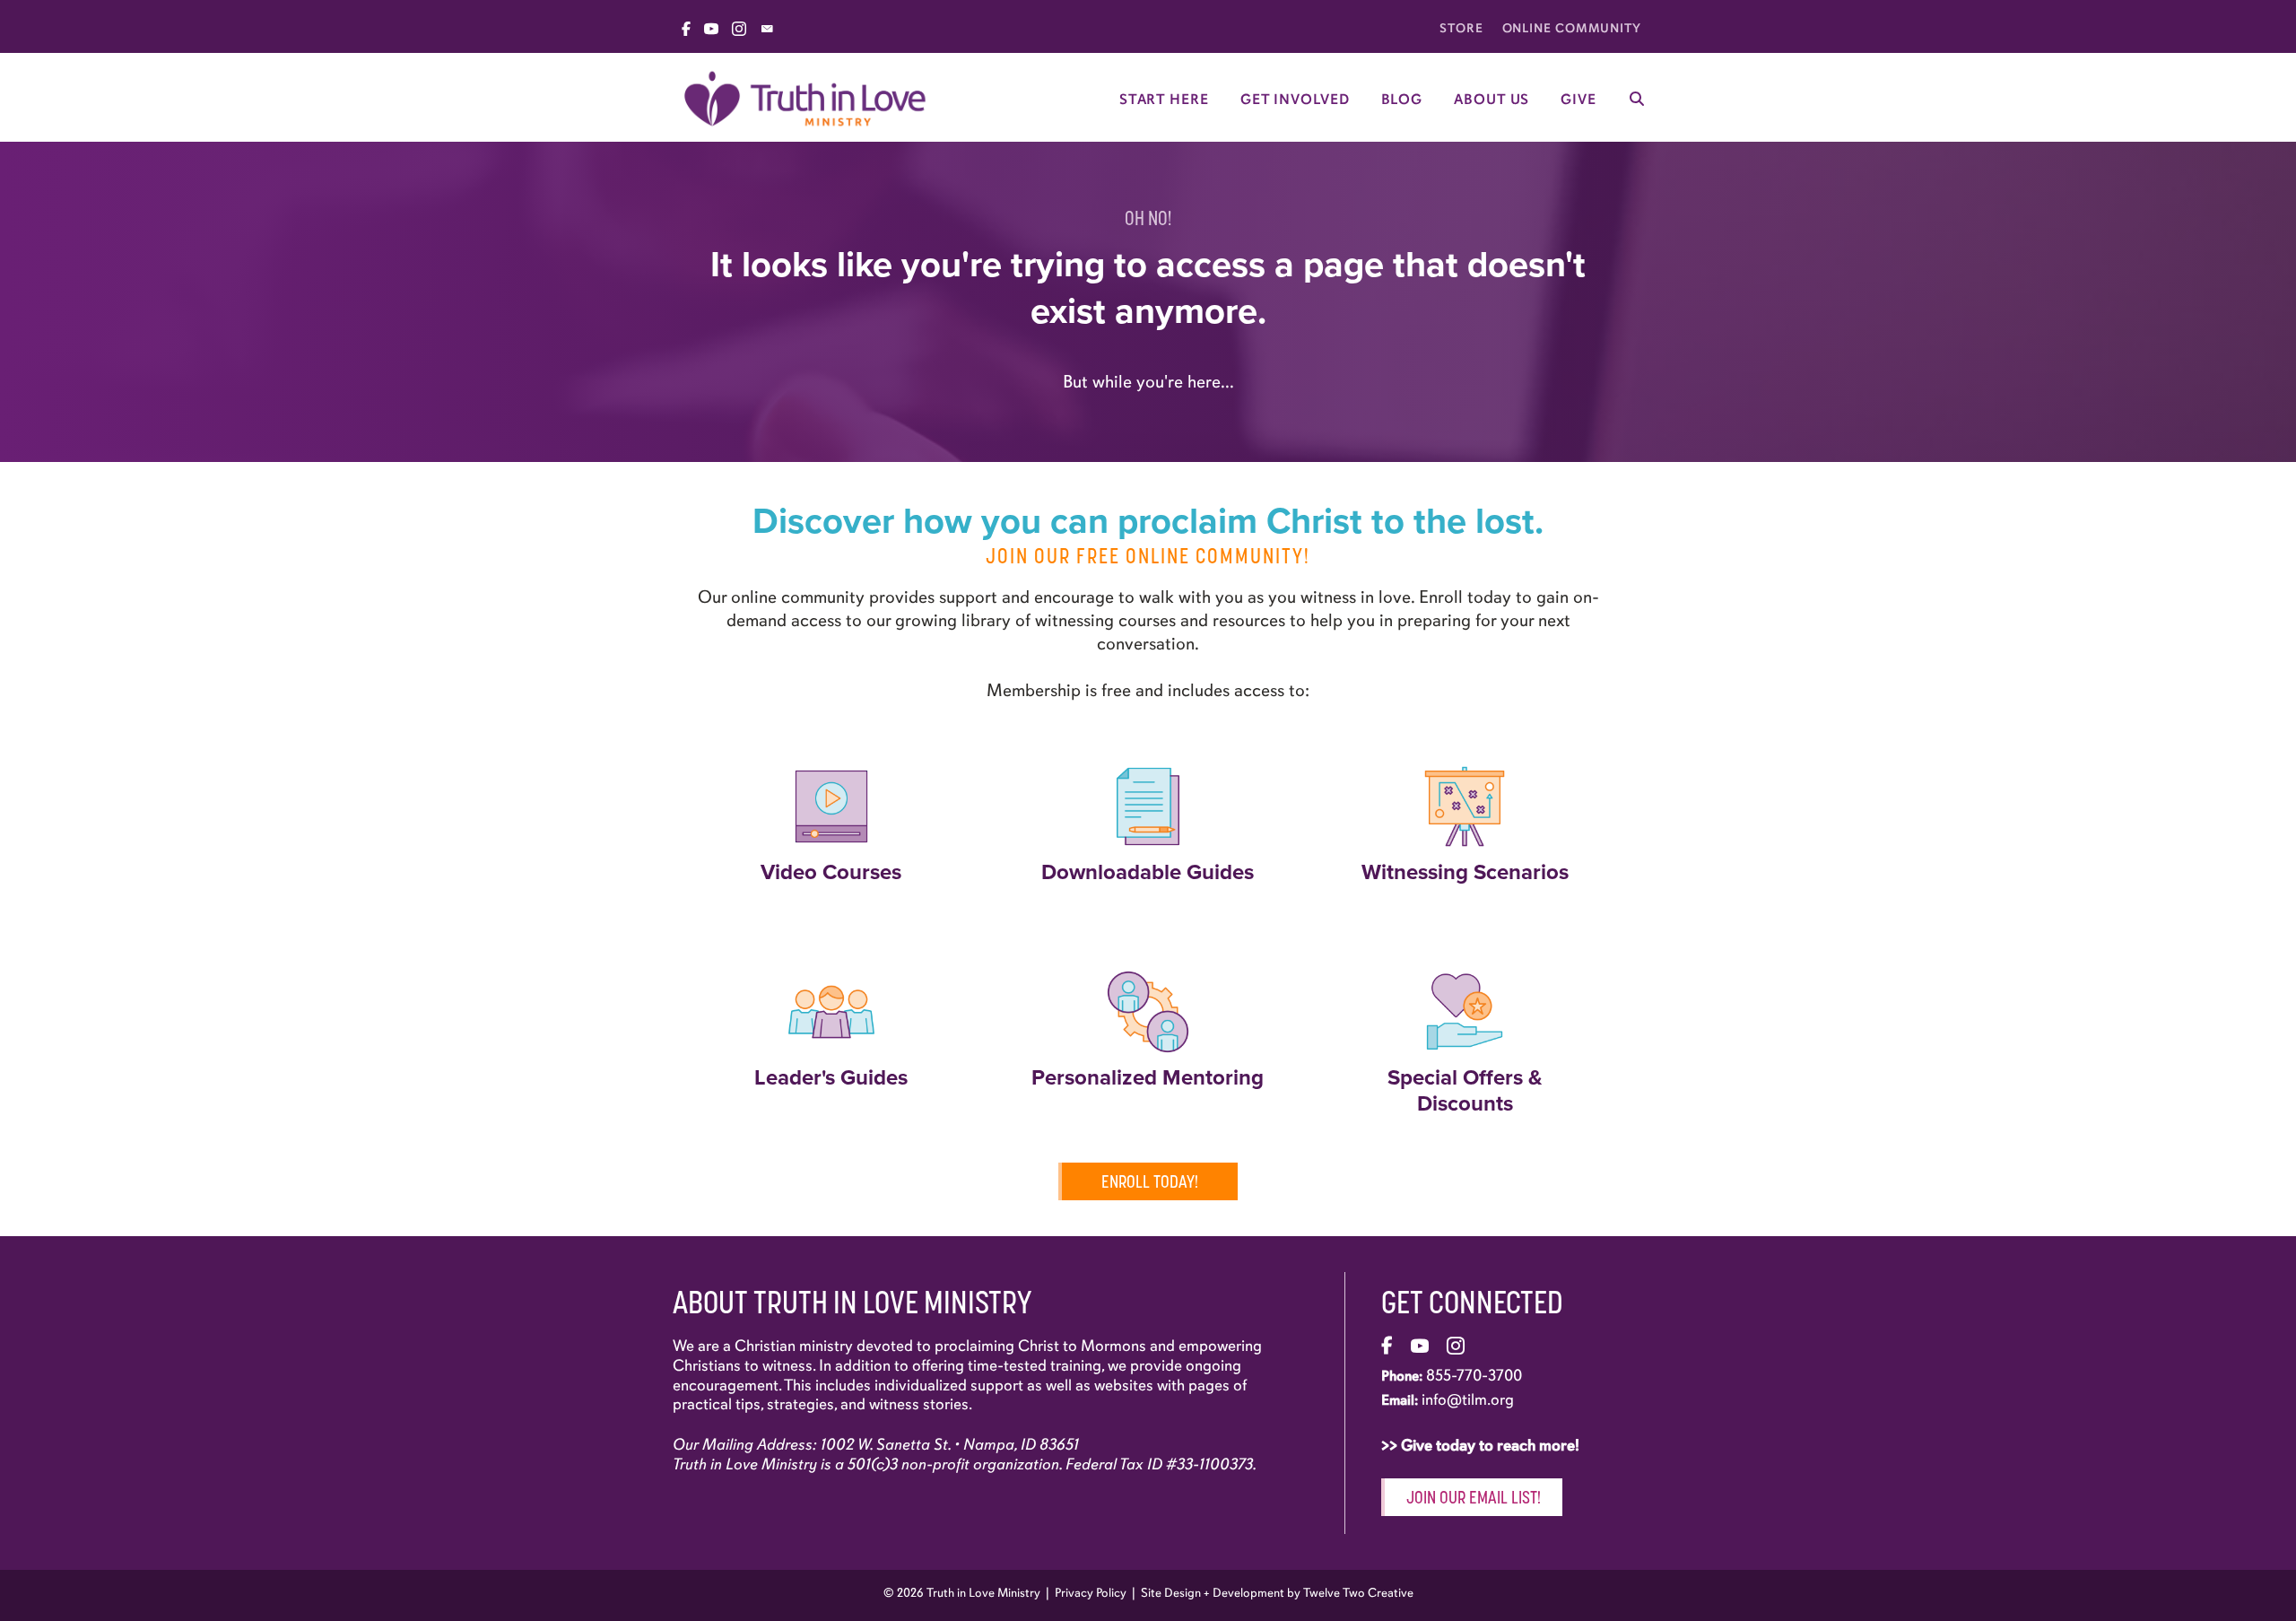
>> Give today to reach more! (1482, 1445)
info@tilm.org (1468, 1399)
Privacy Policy (1091, 1593)
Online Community (1572, 28)
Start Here (1164, 100)
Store (1461, 28)
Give (1578, 100)
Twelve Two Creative (1358, 1593)
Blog (1402, 100)
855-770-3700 (1474, 1375)
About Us (1492, 100)
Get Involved (1295, 100)
